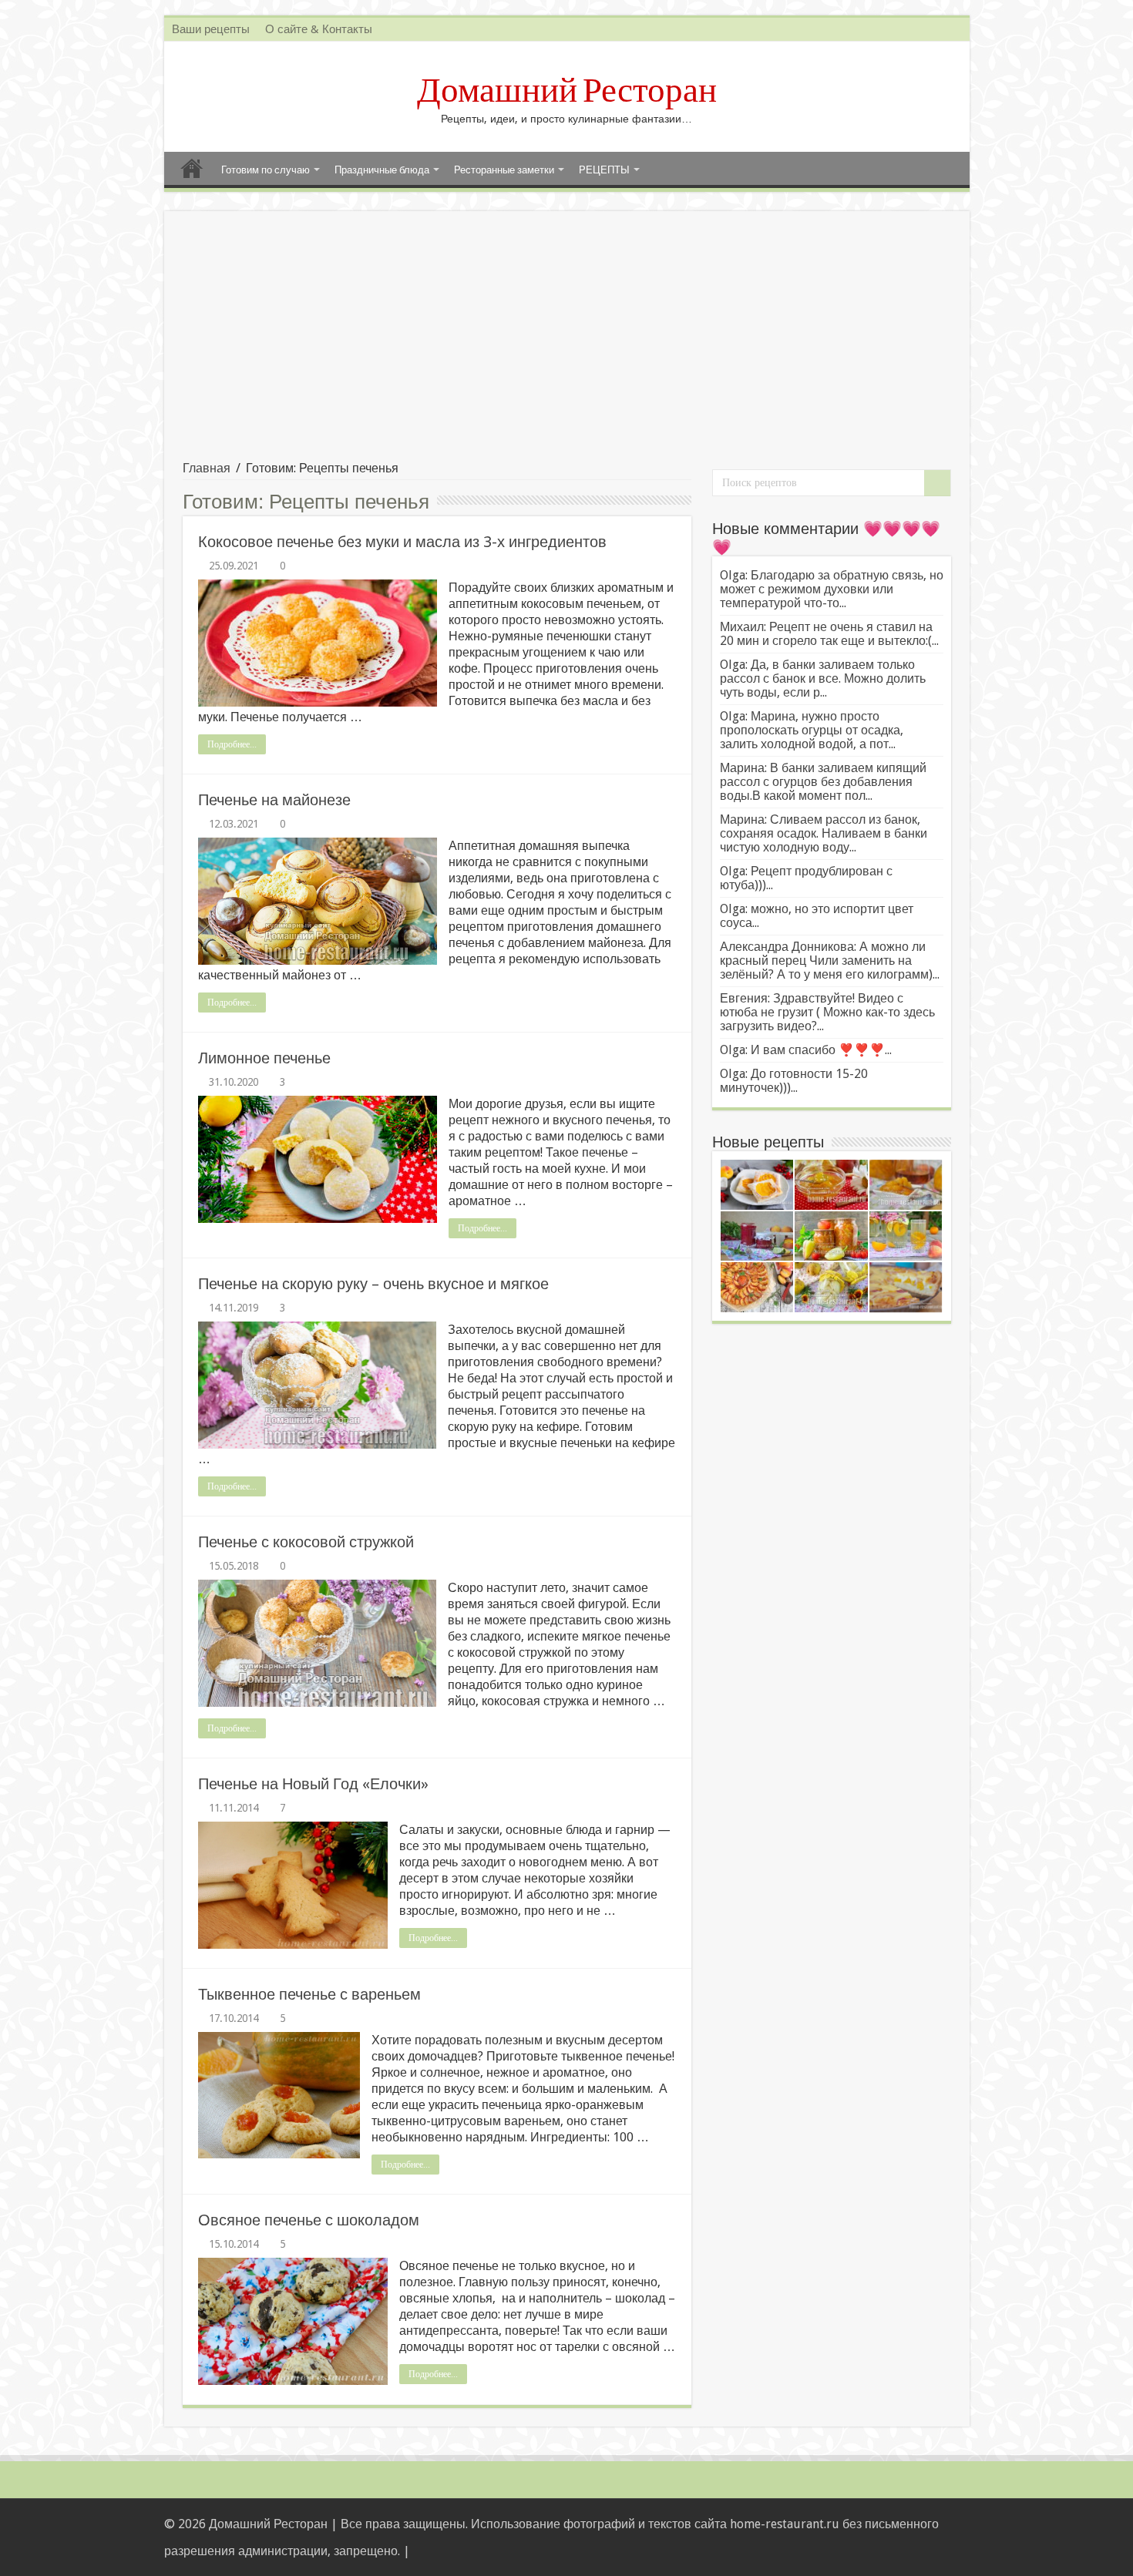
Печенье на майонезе (274, 800)
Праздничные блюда (382, 170)
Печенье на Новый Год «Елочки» (313, 1784)
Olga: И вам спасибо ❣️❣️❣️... (806, 1050)
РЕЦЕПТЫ (604, 170)
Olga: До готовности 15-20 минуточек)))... (794, 1081)
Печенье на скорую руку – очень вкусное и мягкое (373, 1284)
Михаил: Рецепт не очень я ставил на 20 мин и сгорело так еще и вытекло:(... (829, 634)
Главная (192, 168)
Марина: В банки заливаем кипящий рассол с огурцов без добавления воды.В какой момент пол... (823, 782)
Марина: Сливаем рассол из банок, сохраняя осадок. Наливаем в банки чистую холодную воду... (824, 833)
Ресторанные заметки (504, 170)
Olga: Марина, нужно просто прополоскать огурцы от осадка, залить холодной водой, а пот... (812, 730)
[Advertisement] (567, 345)
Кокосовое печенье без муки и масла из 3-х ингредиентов (402, 542)
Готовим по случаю (266, 170)
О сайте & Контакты (319, 29)
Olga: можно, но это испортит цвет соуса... (817, 916)
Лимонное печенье (264, 1058)
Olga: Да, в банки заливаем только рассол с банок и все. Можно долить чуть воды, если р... (823, 678)
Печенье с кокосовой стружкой (306, 1542)
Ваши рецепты (211, 29)
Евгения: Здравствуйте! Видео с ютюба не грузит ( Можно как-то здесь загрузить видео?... (827, 1012)
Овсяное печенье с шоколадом (309, 2220)
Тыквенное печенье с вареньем (309, 1994)
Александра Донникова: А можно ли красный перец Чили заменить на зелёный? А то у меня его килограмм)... (830, 961)
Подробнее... (232, 744)
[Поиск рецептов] (937, 483)
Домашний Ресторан (567, 91)
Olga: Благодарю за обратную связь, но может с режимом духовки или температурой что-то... (832, 589)
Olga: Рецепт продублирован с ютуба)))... (806, 878)
